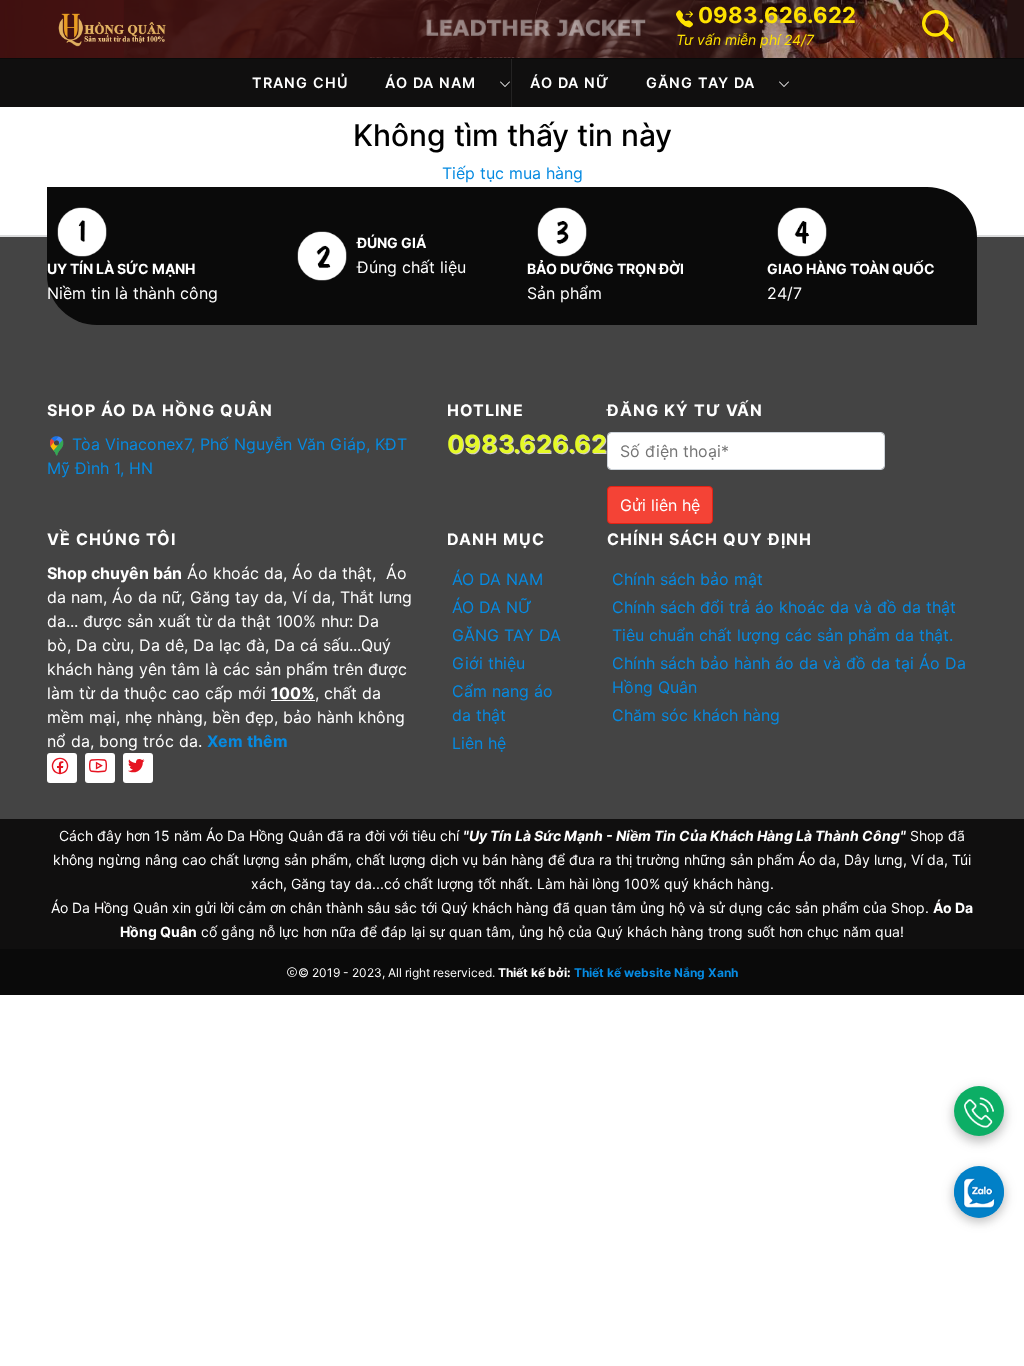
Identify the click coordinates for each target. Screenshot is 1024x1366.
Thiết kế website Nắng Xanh (656, 972)
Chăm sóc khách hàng (696, 715)
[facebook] (62, 768)
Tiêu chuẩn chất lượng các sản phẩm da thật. (782, 635)
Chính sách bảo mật (687, 579)
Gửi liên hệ (660, 505)
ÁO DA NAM (430, 82)
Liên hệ (479, 743)
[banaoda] (112, 27)
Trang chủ (300, 82)
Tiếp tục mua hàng (512, 173)
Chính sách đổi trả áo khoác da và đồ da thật (784, 607)
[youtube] (100, 768)
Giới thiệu (488, 663)
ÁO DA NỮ (570, 82)
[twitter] (138, 768)
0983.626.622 (777, 15)
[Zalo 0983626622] (979, 1191)
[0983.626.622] (979, 1111)
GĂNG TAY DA (700, 82)
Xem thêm (247, 741)
